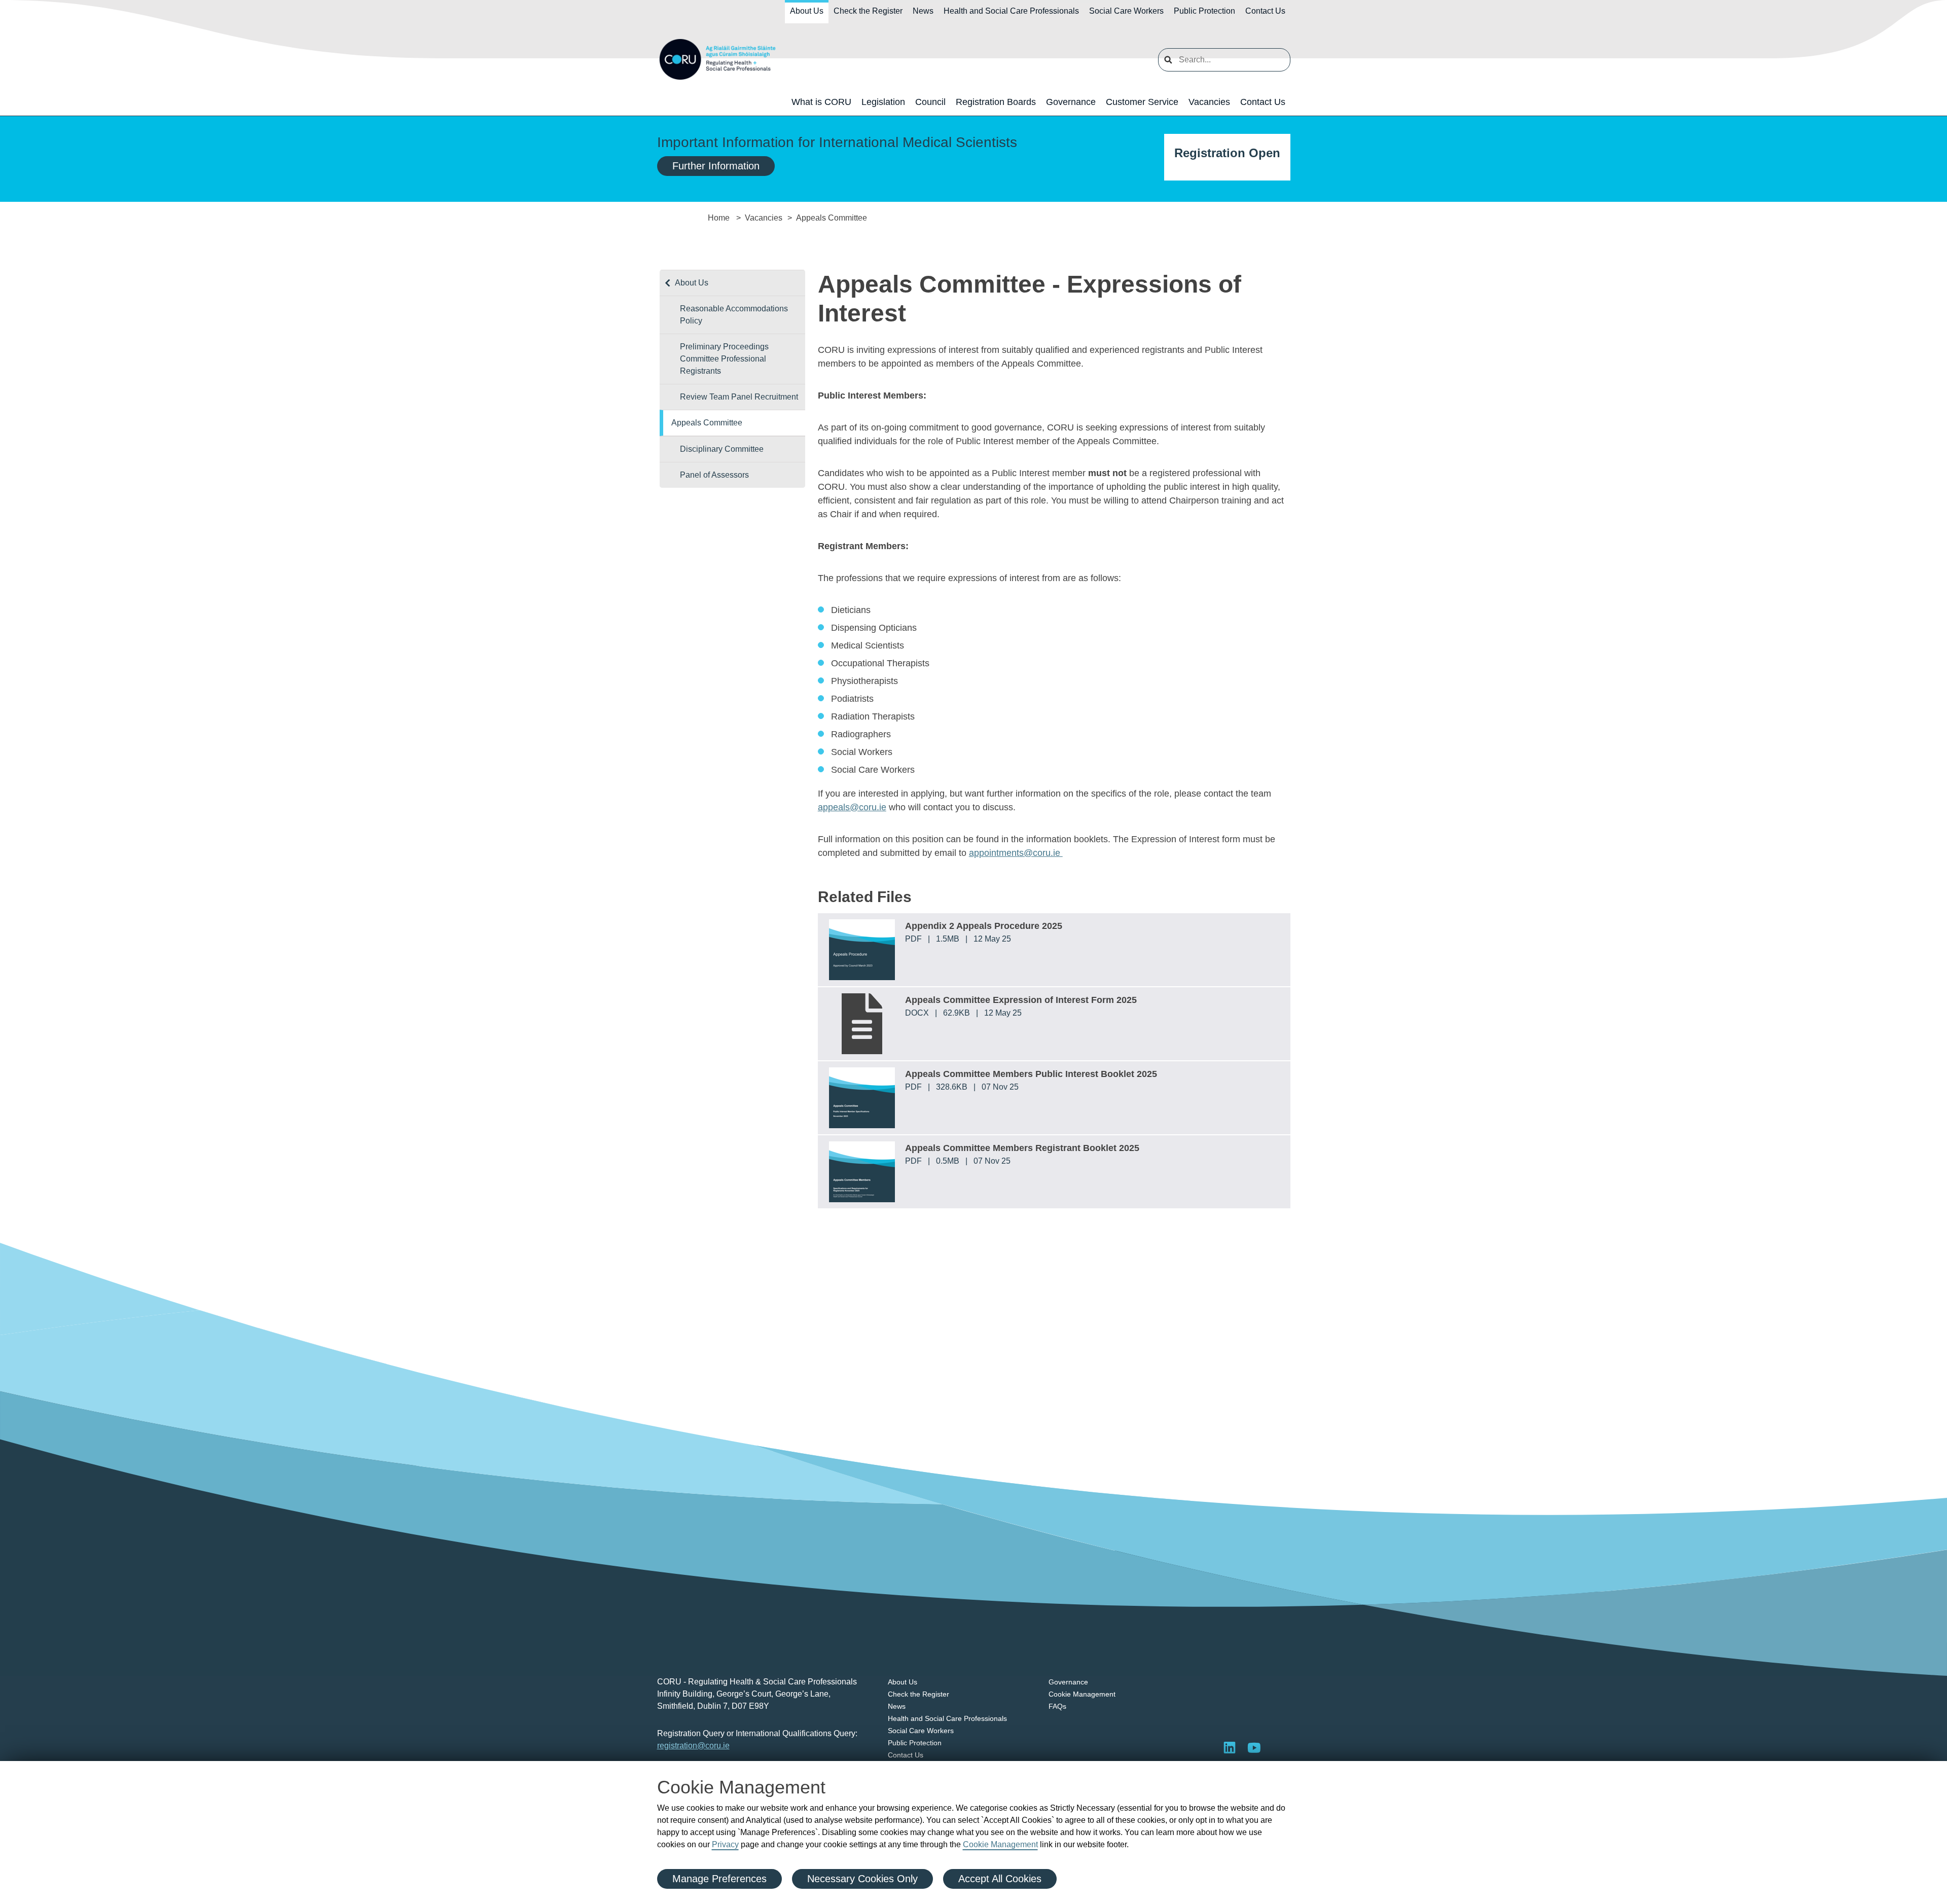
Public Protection (1204, 11)
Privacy (725, 1844)
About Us (807, 11)
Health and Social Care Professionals (1011, 11)
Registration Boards (996, 102)
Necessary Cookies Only (862, 1879)
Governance (1071, 102)
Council (930, 102)
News (923, 11)
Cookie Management (1000, 1844)
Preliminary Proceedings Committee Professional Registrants (724, 359)
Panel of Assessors (714, 475)
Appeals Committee (707, 423)
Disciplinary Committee (722, 449)
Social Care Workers (1126, 11)
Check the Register (868, 11)
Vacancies (1209, 102)
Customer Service (1142, 102)
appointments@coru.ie (1016, 853)
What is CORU (821, 102)
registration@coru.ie (693, 1746)
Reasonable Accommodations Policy (734, 315)
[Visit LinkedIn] (1230, 1747)
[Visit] (1254, 1747)
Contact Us (1265, 11)
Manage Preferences (719, 1879)
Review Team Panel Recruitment (739, 397)
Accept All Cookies (1000, 1879)
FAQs (1057, 1706)
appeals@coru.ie (852, 807)
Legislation (883, 102)
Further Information (716, 166)
